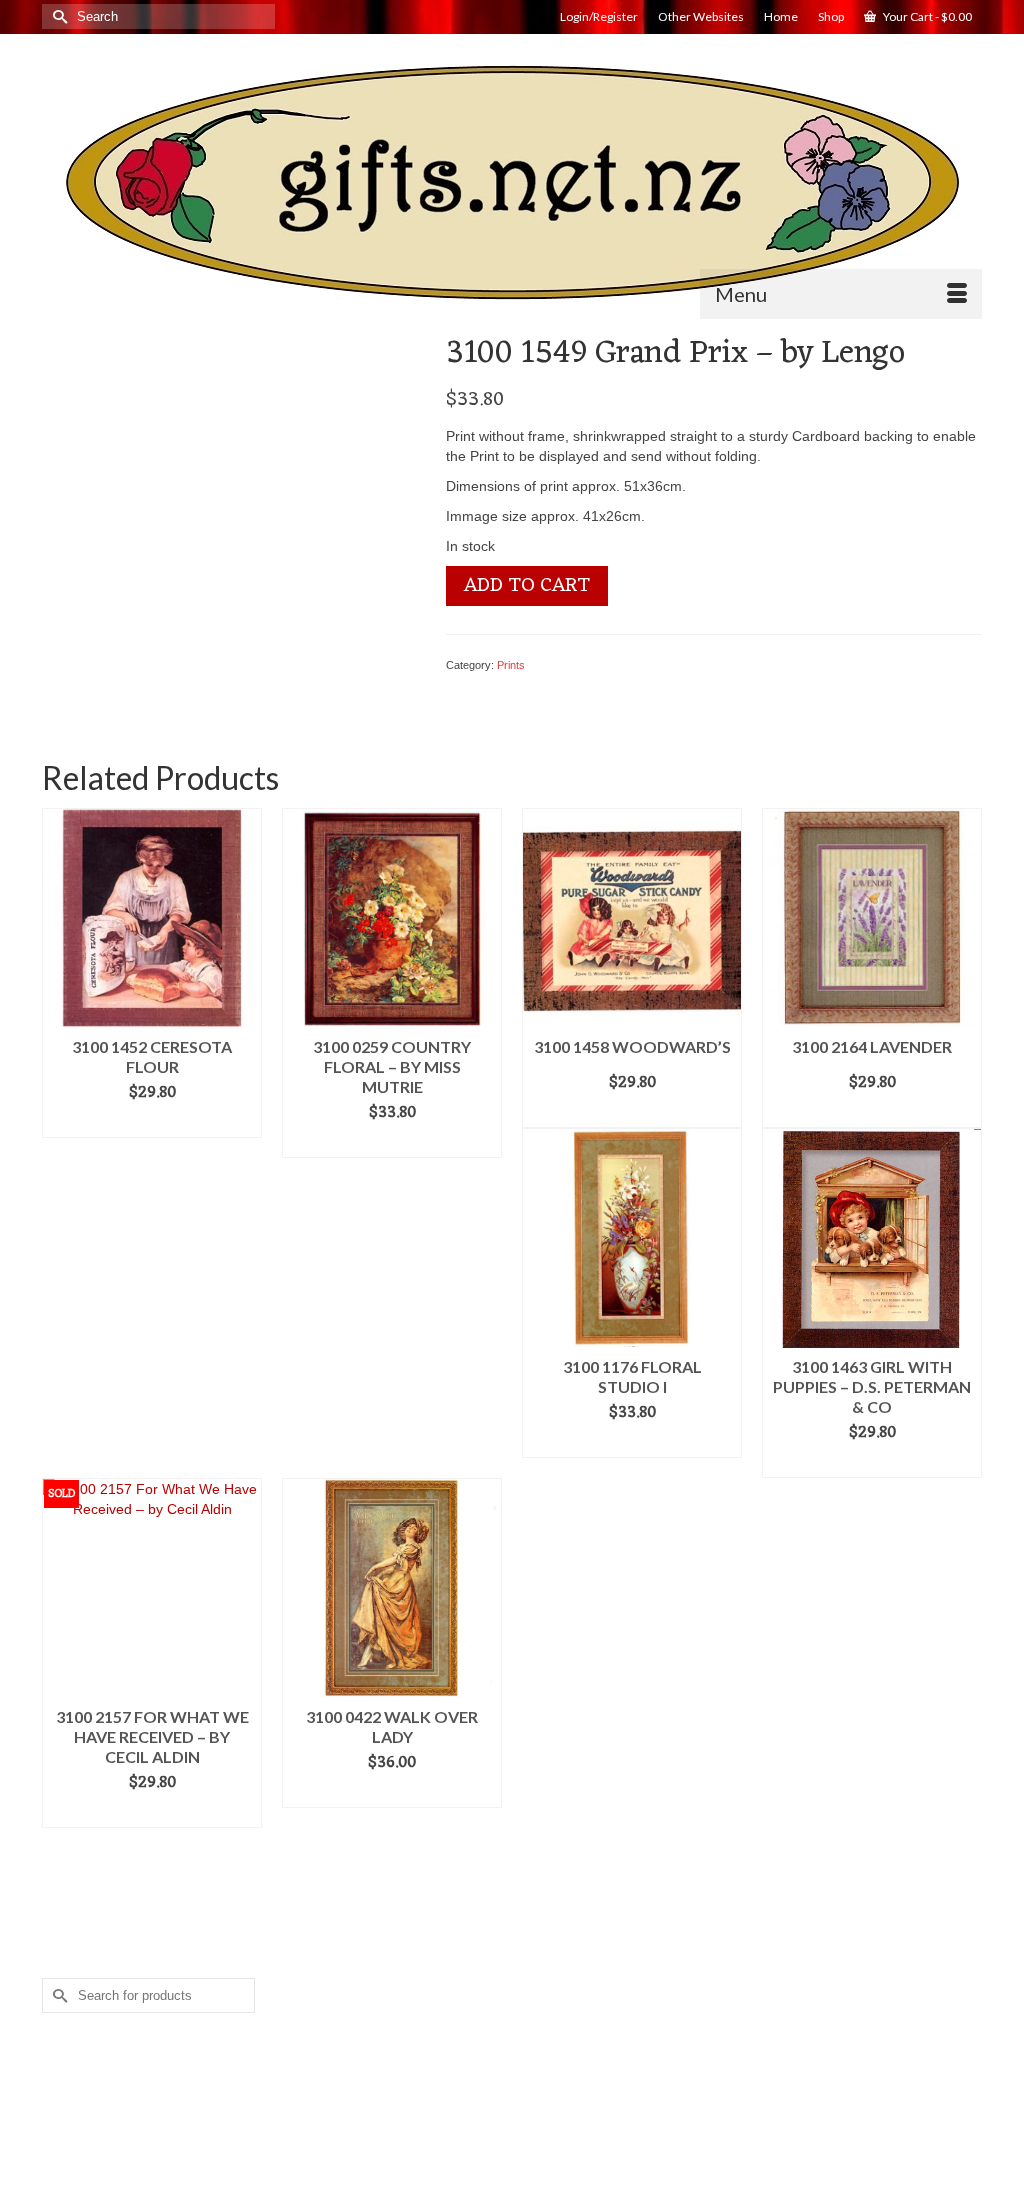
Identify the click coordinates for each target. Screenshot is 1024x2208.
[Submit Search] (57, 16)
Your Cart (926, 16)
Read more (152, 1813)
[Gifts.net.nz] (512, 183)
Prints (511, 665)
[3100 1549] (229, 520)
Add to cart (527, 586)
